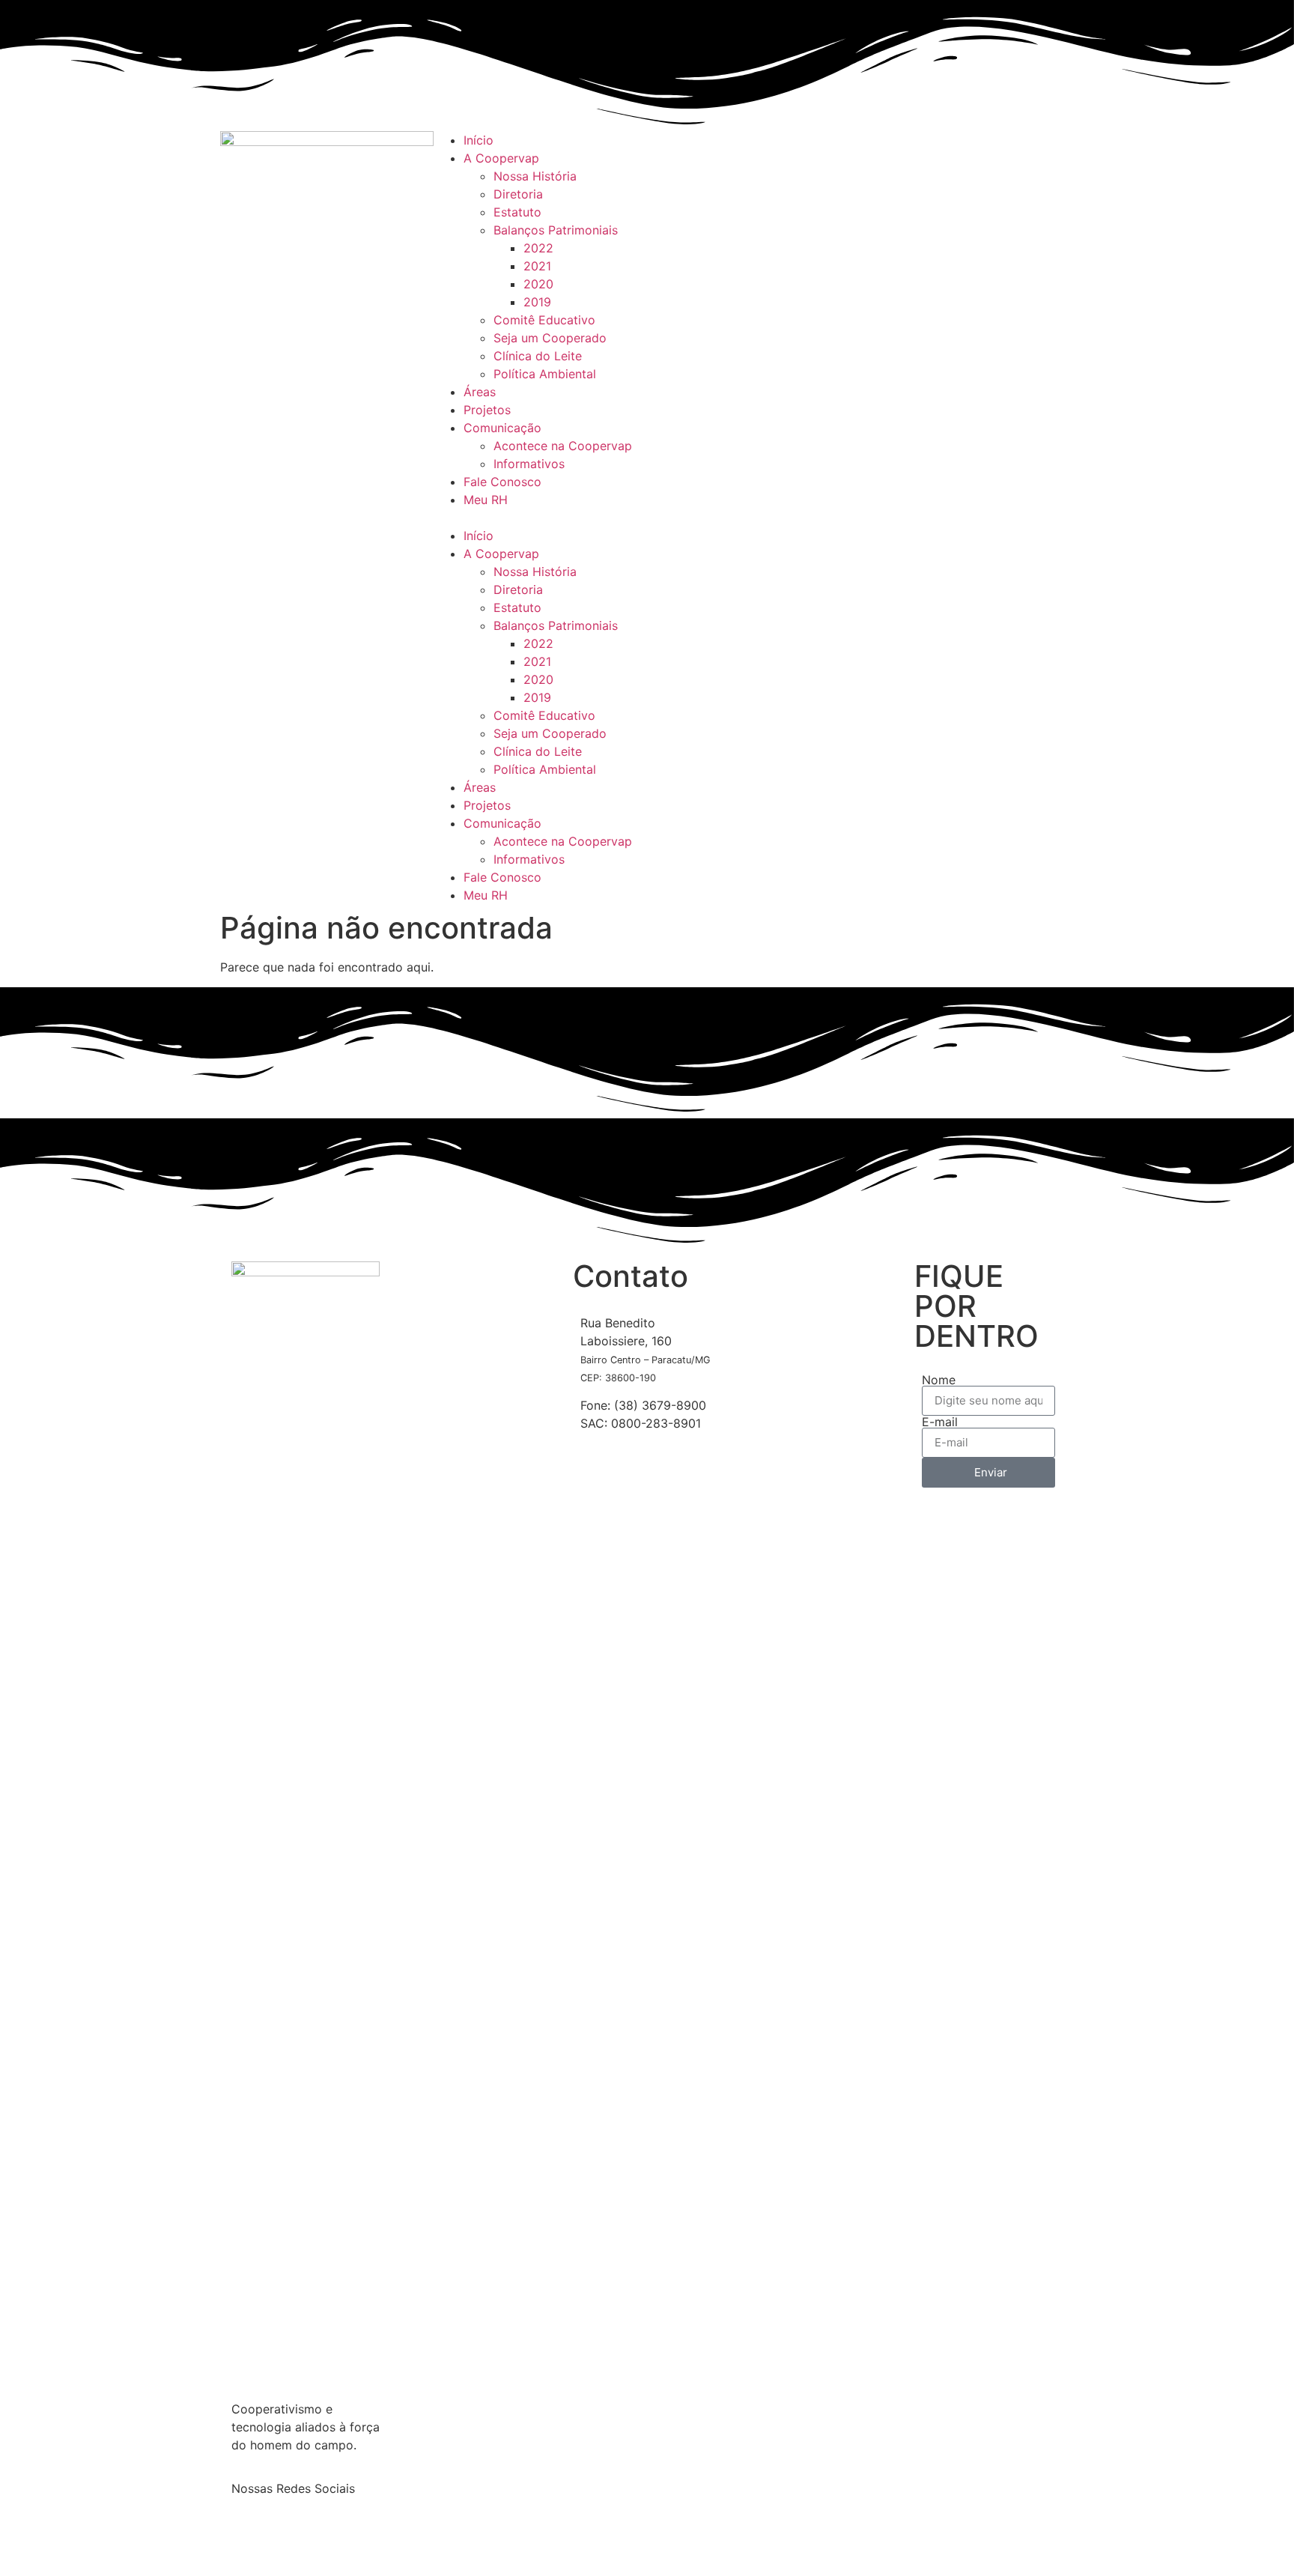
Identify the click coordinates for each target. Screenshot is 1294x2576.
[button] (647, 518)
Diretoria (518, 194)
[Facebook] (879, 150)
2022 (538, 248)
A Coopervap (501, 158)
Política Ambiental (545, 374)
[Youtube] (962, 150)
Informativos (529, 464)
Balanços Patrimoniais (556, 230)
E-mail (940, 1422)
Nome (939, 1380)
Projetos (487, 410)
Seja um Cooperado (550, 338)
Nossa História (535, 176)
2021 (537, 266)
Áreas (480, 392)
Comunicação (502, 428)
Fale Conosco (502, 482)
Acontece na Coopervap (563, 446)
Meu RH (486, 500)
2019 (537, 302)
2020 (538, 284)
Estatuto (517, 212)
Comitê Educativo (544, 320)
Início (479, 140)
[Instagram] (291, 2542)
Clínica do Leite (538, 356)
